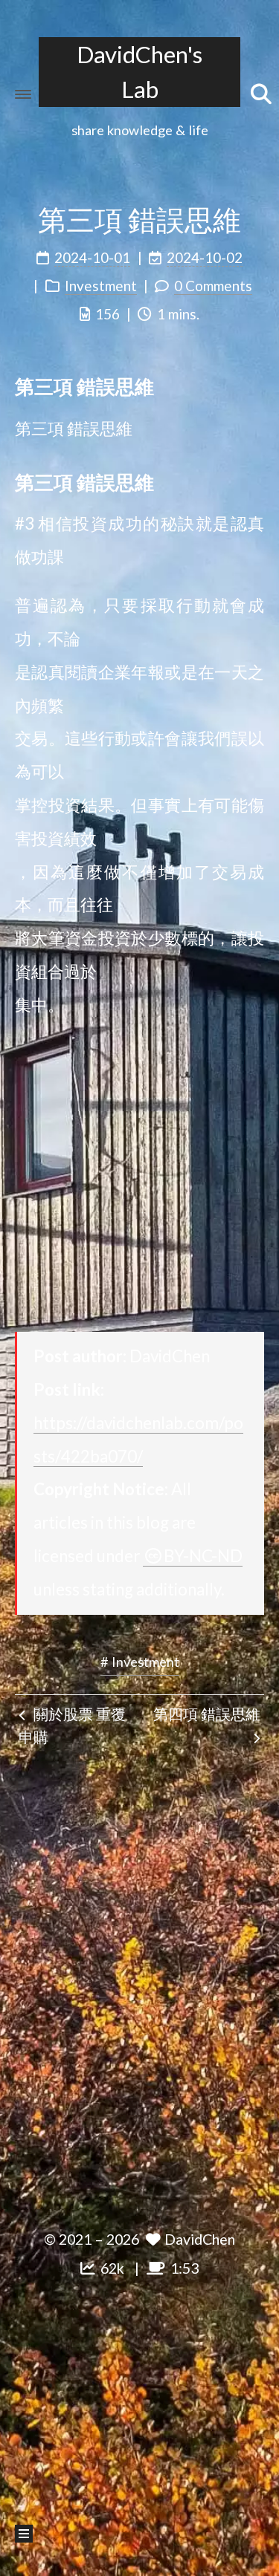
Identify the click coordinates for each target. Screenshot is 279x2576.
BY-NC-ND (203, 1556)
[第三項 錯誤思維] (254, 385)
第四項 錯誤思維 (207, 1714)
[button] (23, 94)
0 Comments (213, 286)
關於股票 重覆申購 (72, 1726)
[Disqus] (139, 1980)
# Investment (140, 1662)
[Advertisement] (139, 1176)
